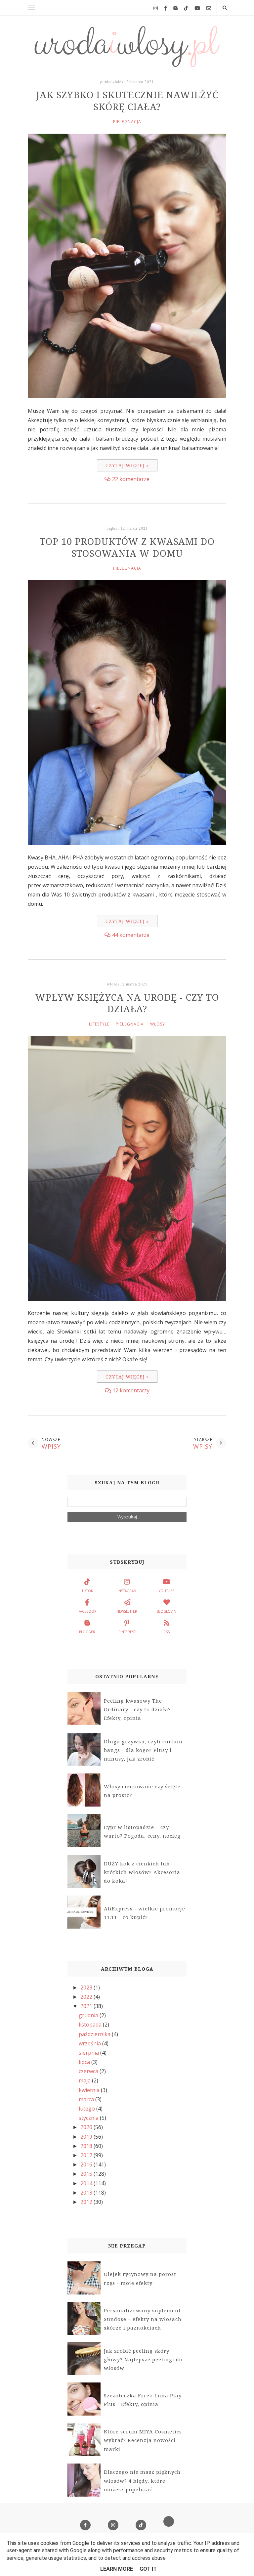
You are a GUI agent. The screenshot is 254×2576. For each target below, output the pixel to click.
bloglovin (167, 1611)
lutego (87, 2109)
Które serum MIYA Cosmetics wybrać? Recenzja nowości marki (143, 2440)
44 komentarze (131, 935)
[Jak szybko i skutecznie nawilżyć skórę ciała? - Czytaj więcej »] (127, 396)
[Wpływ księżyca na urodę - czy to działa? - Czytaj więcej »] (127, 1299)
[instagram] (153, 8)
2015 (87, 2174)
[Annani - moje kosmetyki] (169, 2525)
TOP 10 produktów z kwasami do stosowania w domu (127, 547)
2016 (87, 2164)
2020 (87, 2127)
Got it (148, 2569)
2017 (87, 2155)
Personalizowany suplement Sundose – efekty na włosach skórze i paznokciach (143, 2319)
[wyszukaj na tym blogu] (225, 8)
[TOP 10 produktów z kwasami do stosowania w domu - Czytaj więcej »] (127, 843)
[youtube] (195, 8)
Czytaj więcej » (127, 465)
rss (167, 1632)
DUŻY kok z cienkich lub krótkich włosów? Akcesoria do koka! (142, 1872)
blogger (87, 1632)
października (95, 2034)
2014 (87, 2183)
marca (87, 2099)
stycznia (89, 2118)
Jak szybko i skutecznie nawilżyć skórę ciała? (127, 101)
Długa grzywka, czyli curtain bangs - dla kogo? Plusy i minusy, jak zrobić (143, 1750)
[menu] (31, 8)
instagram (127, 1591)
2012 (87, 2202)
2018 (87, 2146)
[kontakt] (206, 8)
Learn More (117, 2569)
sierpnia (89, 2053)
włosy (158, 1024)
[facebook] (163, 8)
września (90, 2043)
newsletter (127, 1611)
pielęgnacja (127, 122)
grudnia (89, 2015)
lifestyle (99, 1024)
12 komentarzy (131, 1390)
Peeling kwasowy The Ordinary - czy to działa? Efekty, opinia (137, 1709)
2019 (87, 2137)
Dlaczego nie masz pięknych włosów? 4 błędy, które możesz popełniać (142, 2481)
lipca (85, 2062)
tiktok (87, 1591)
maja (85, 2080)
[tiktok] (184, 8)
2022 (87, 1997)
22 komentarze (131, 479)
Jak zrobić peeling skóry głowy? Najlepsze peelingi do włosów (143, 2359)
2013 (87, 2193)
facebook (87, 1611)
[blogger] (173, 8)
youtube (167, 1591)
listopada (91, 2025)
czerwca (89, 2071)
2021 (87, 2006)
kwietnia (90, 2090)
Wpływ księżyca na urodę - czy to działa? (127, 1003)
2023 (87, 1987)
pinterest (127, 1632)
